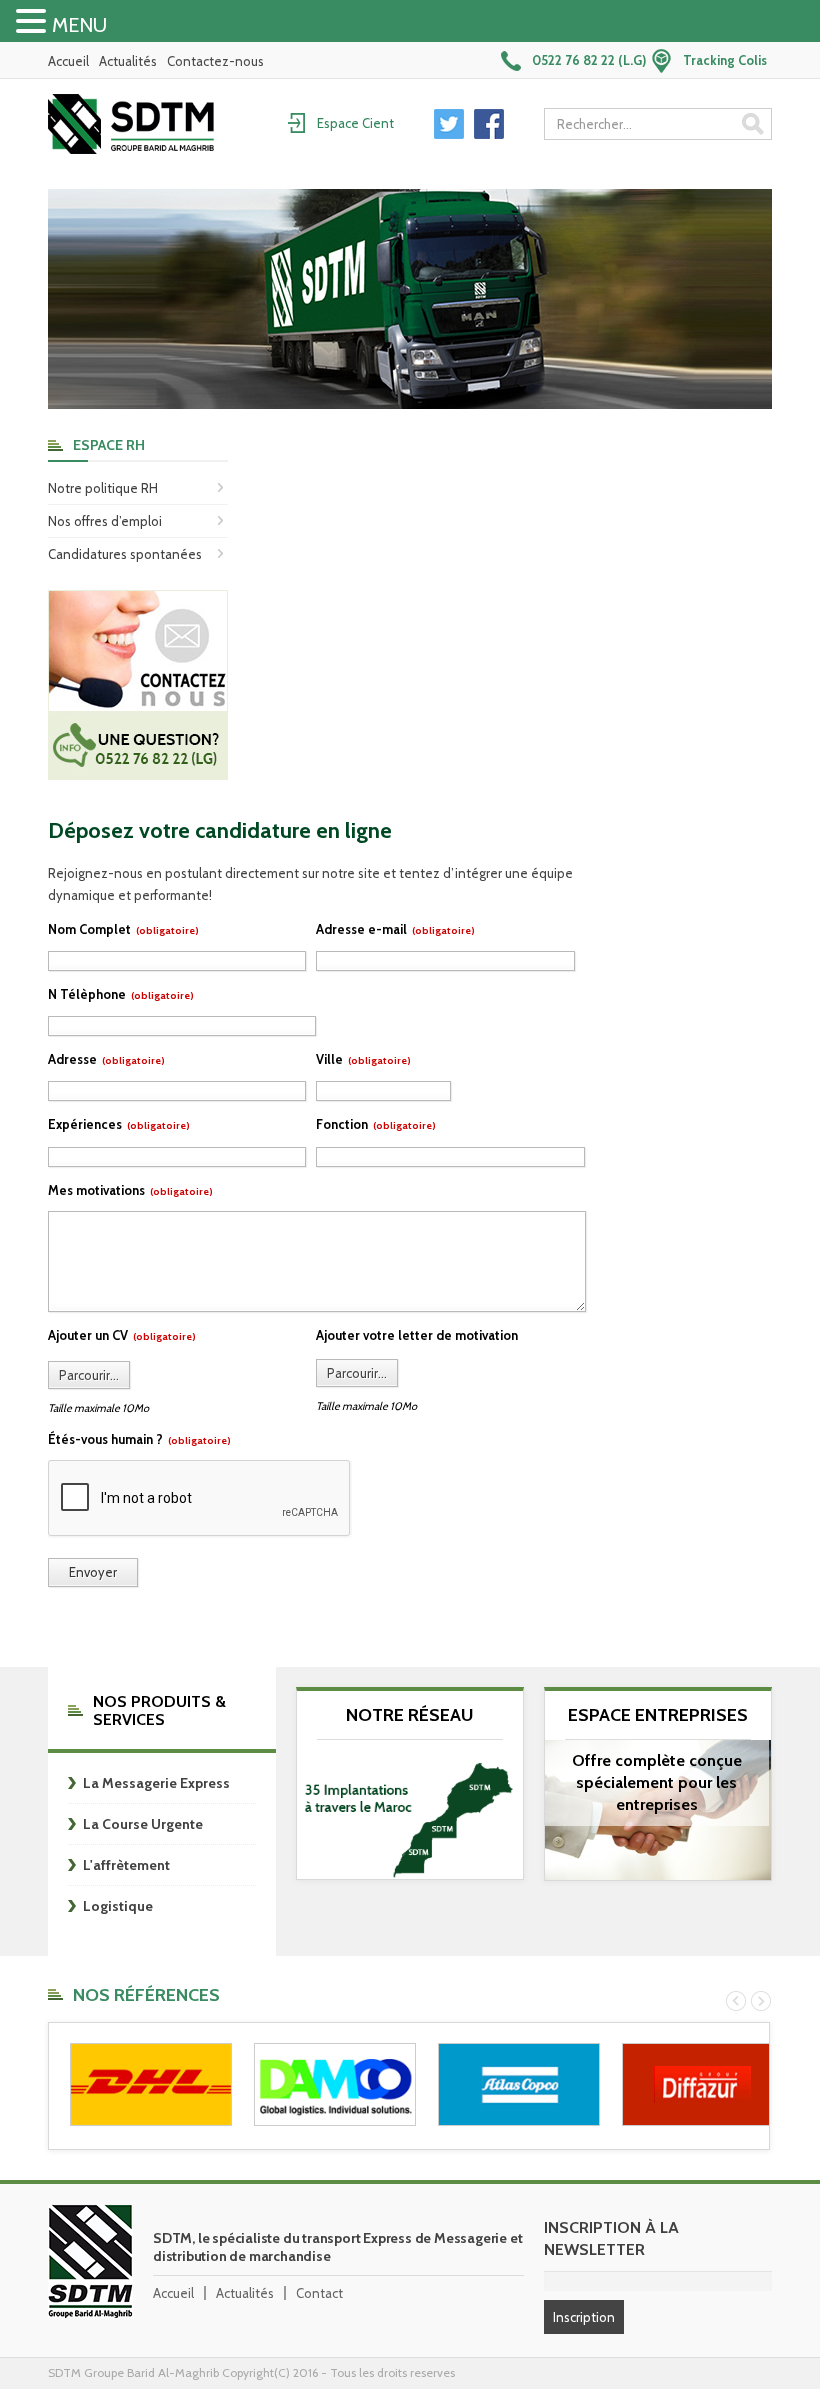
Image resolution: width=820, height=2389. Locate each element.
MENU (79, 25)
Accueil (68, 61)
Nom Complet (123, 929)
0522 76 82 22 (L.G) (589, 60)
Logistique (118, 1906)
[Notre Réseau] (410, 1815)
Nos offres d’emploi (105, 521)
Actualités (128, 61)
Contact (319, 2293)
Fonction (376, 1124)
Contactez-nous (215, 61)
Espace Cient (355, 123)
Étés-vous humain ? (139, 1439)
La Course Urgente (143, 1824)
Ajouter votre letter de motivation (417, 1335)
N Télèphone (121, 994)
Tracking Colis (725, 60)
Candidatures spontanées (125, 554)
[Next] (761, 2001)
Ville (363, 1059)
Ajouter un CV (122, 1335)
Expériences (119, 1124)
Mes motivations (130, 1190)
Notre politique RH (103, 488)
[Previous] (736, 2001)
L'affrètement (126, 1865)
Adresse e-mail (395, 929)
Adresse (106, 1059)
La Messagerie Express (156, 1783)
